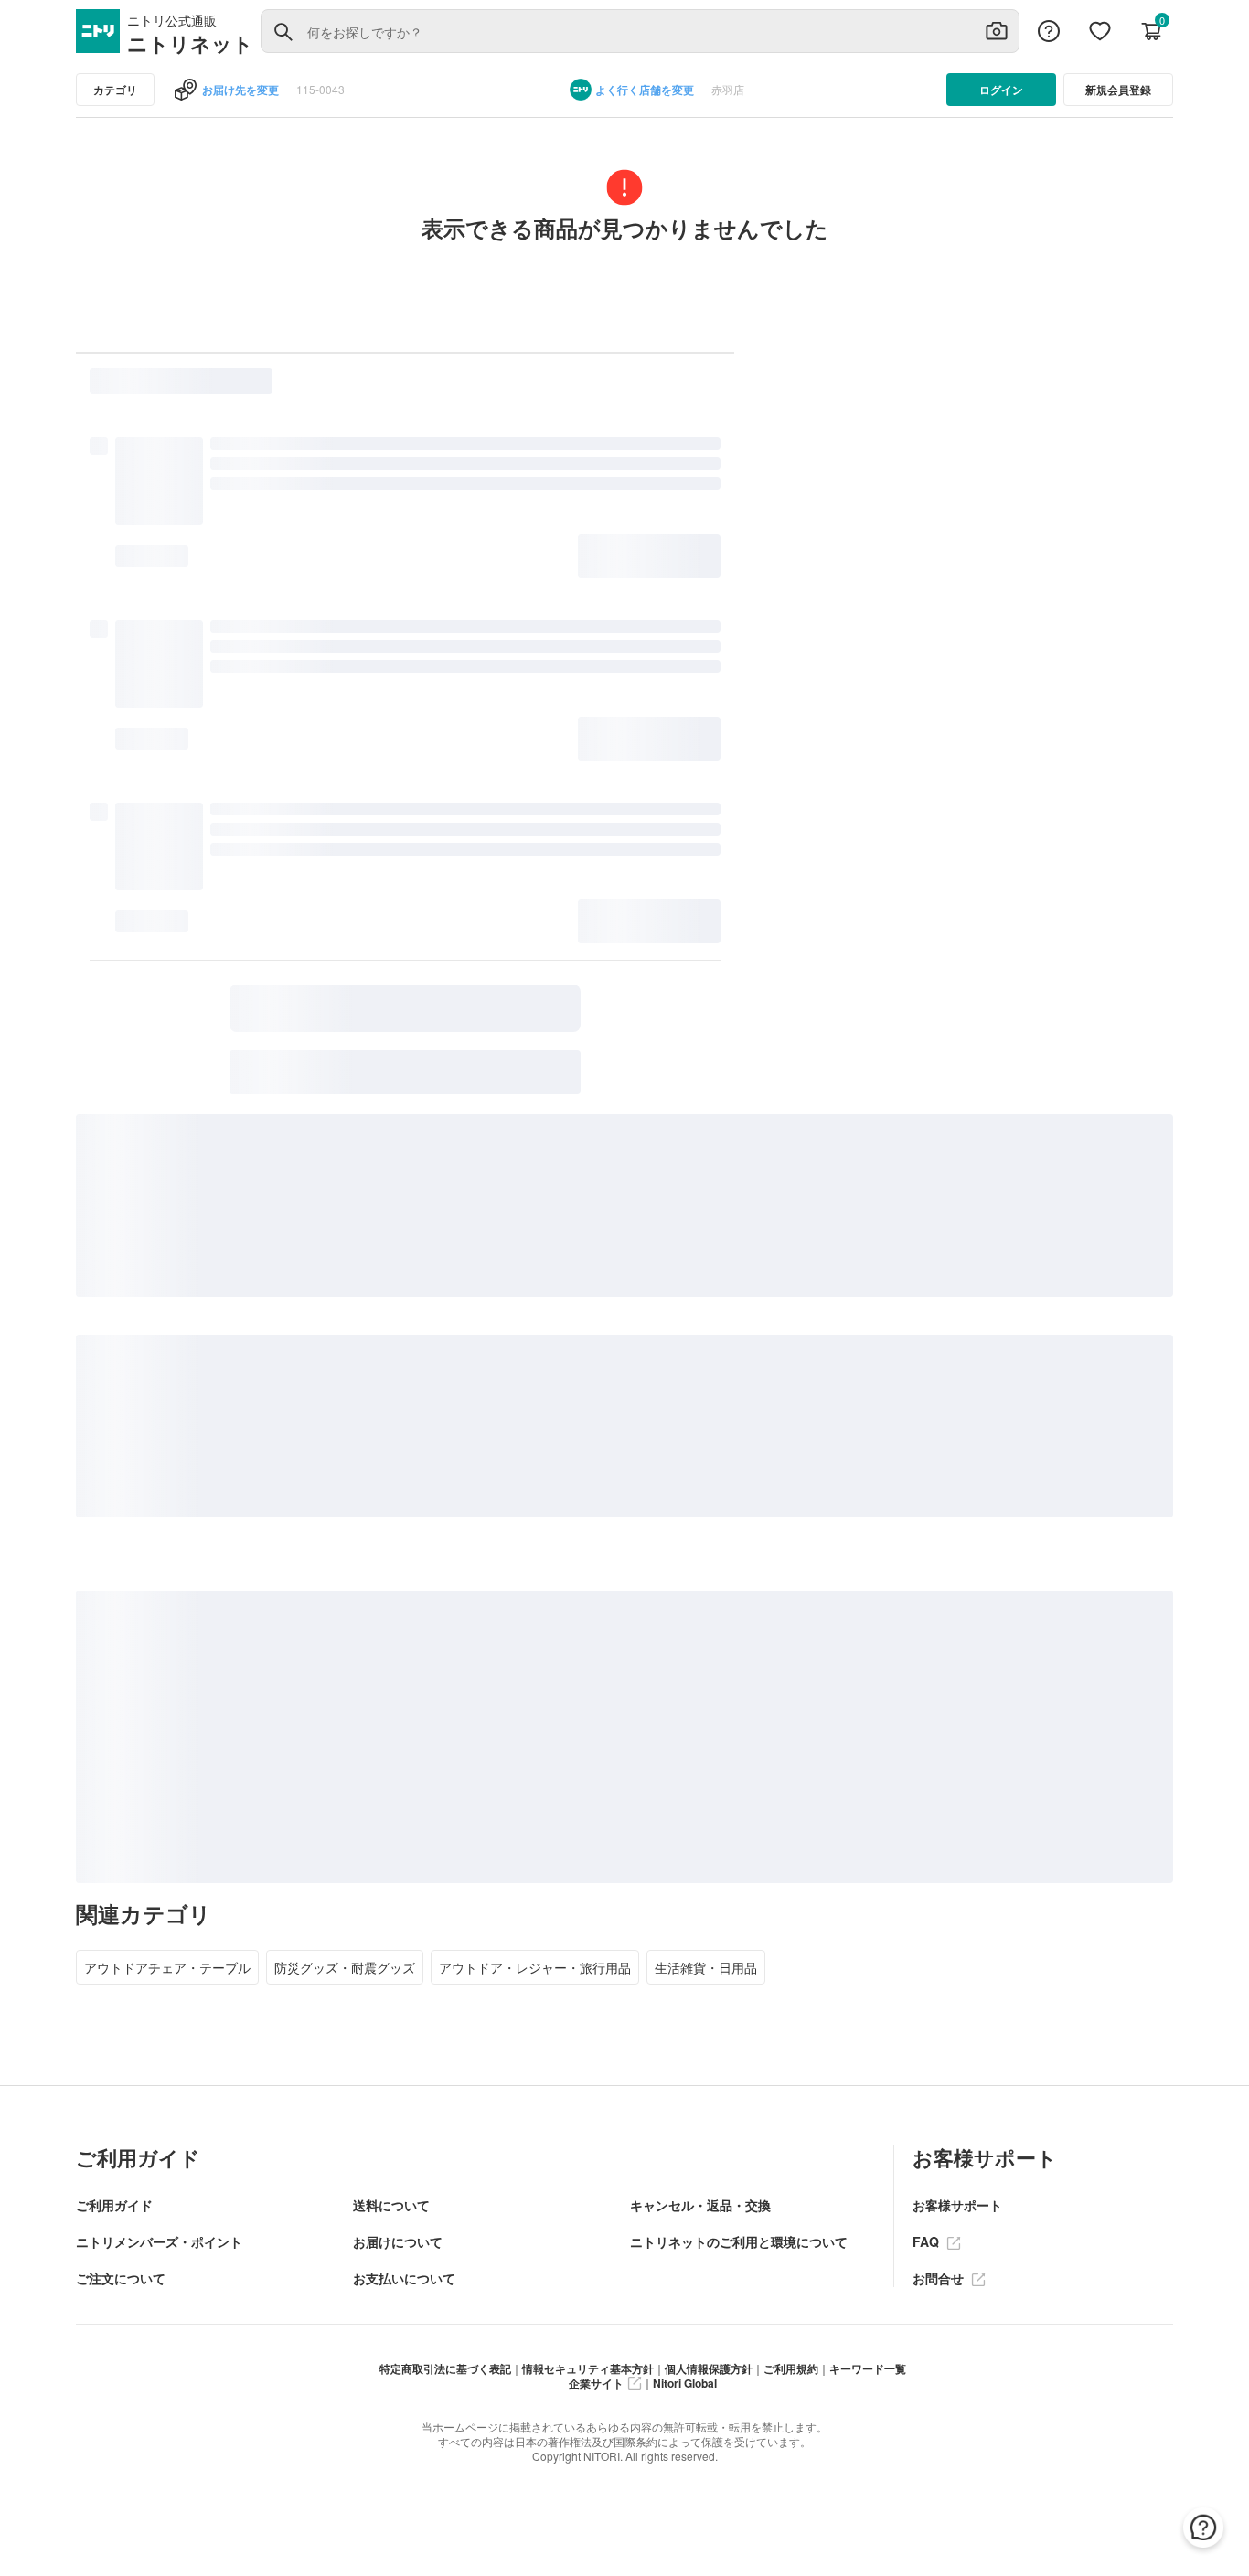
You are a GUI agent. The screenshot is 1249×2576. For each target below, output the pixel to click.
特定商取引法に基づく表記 (445, 2368)
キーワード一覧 (868, 2368)
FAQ (928, 2241)
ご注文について (121, 2278)
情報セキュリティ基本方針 (588, 2368)
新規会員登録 (1118, 90)
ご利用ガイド (114, 2205)
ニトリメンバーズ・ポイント (159, 2241)
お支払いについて (404, 2278)
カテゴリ (115, 90)
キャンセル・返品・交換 (700, 2205)
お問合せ (940, 2278)
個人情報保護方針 (709, 2368)
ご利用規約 (791, 2368)
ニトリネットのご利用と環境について (739, 2241)
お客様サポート (957, 2205)
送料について (391, 2205)
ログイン (1001, 90)
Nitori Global (685, 2383)
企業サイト (596, 2383)
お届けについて (398, 2241)
